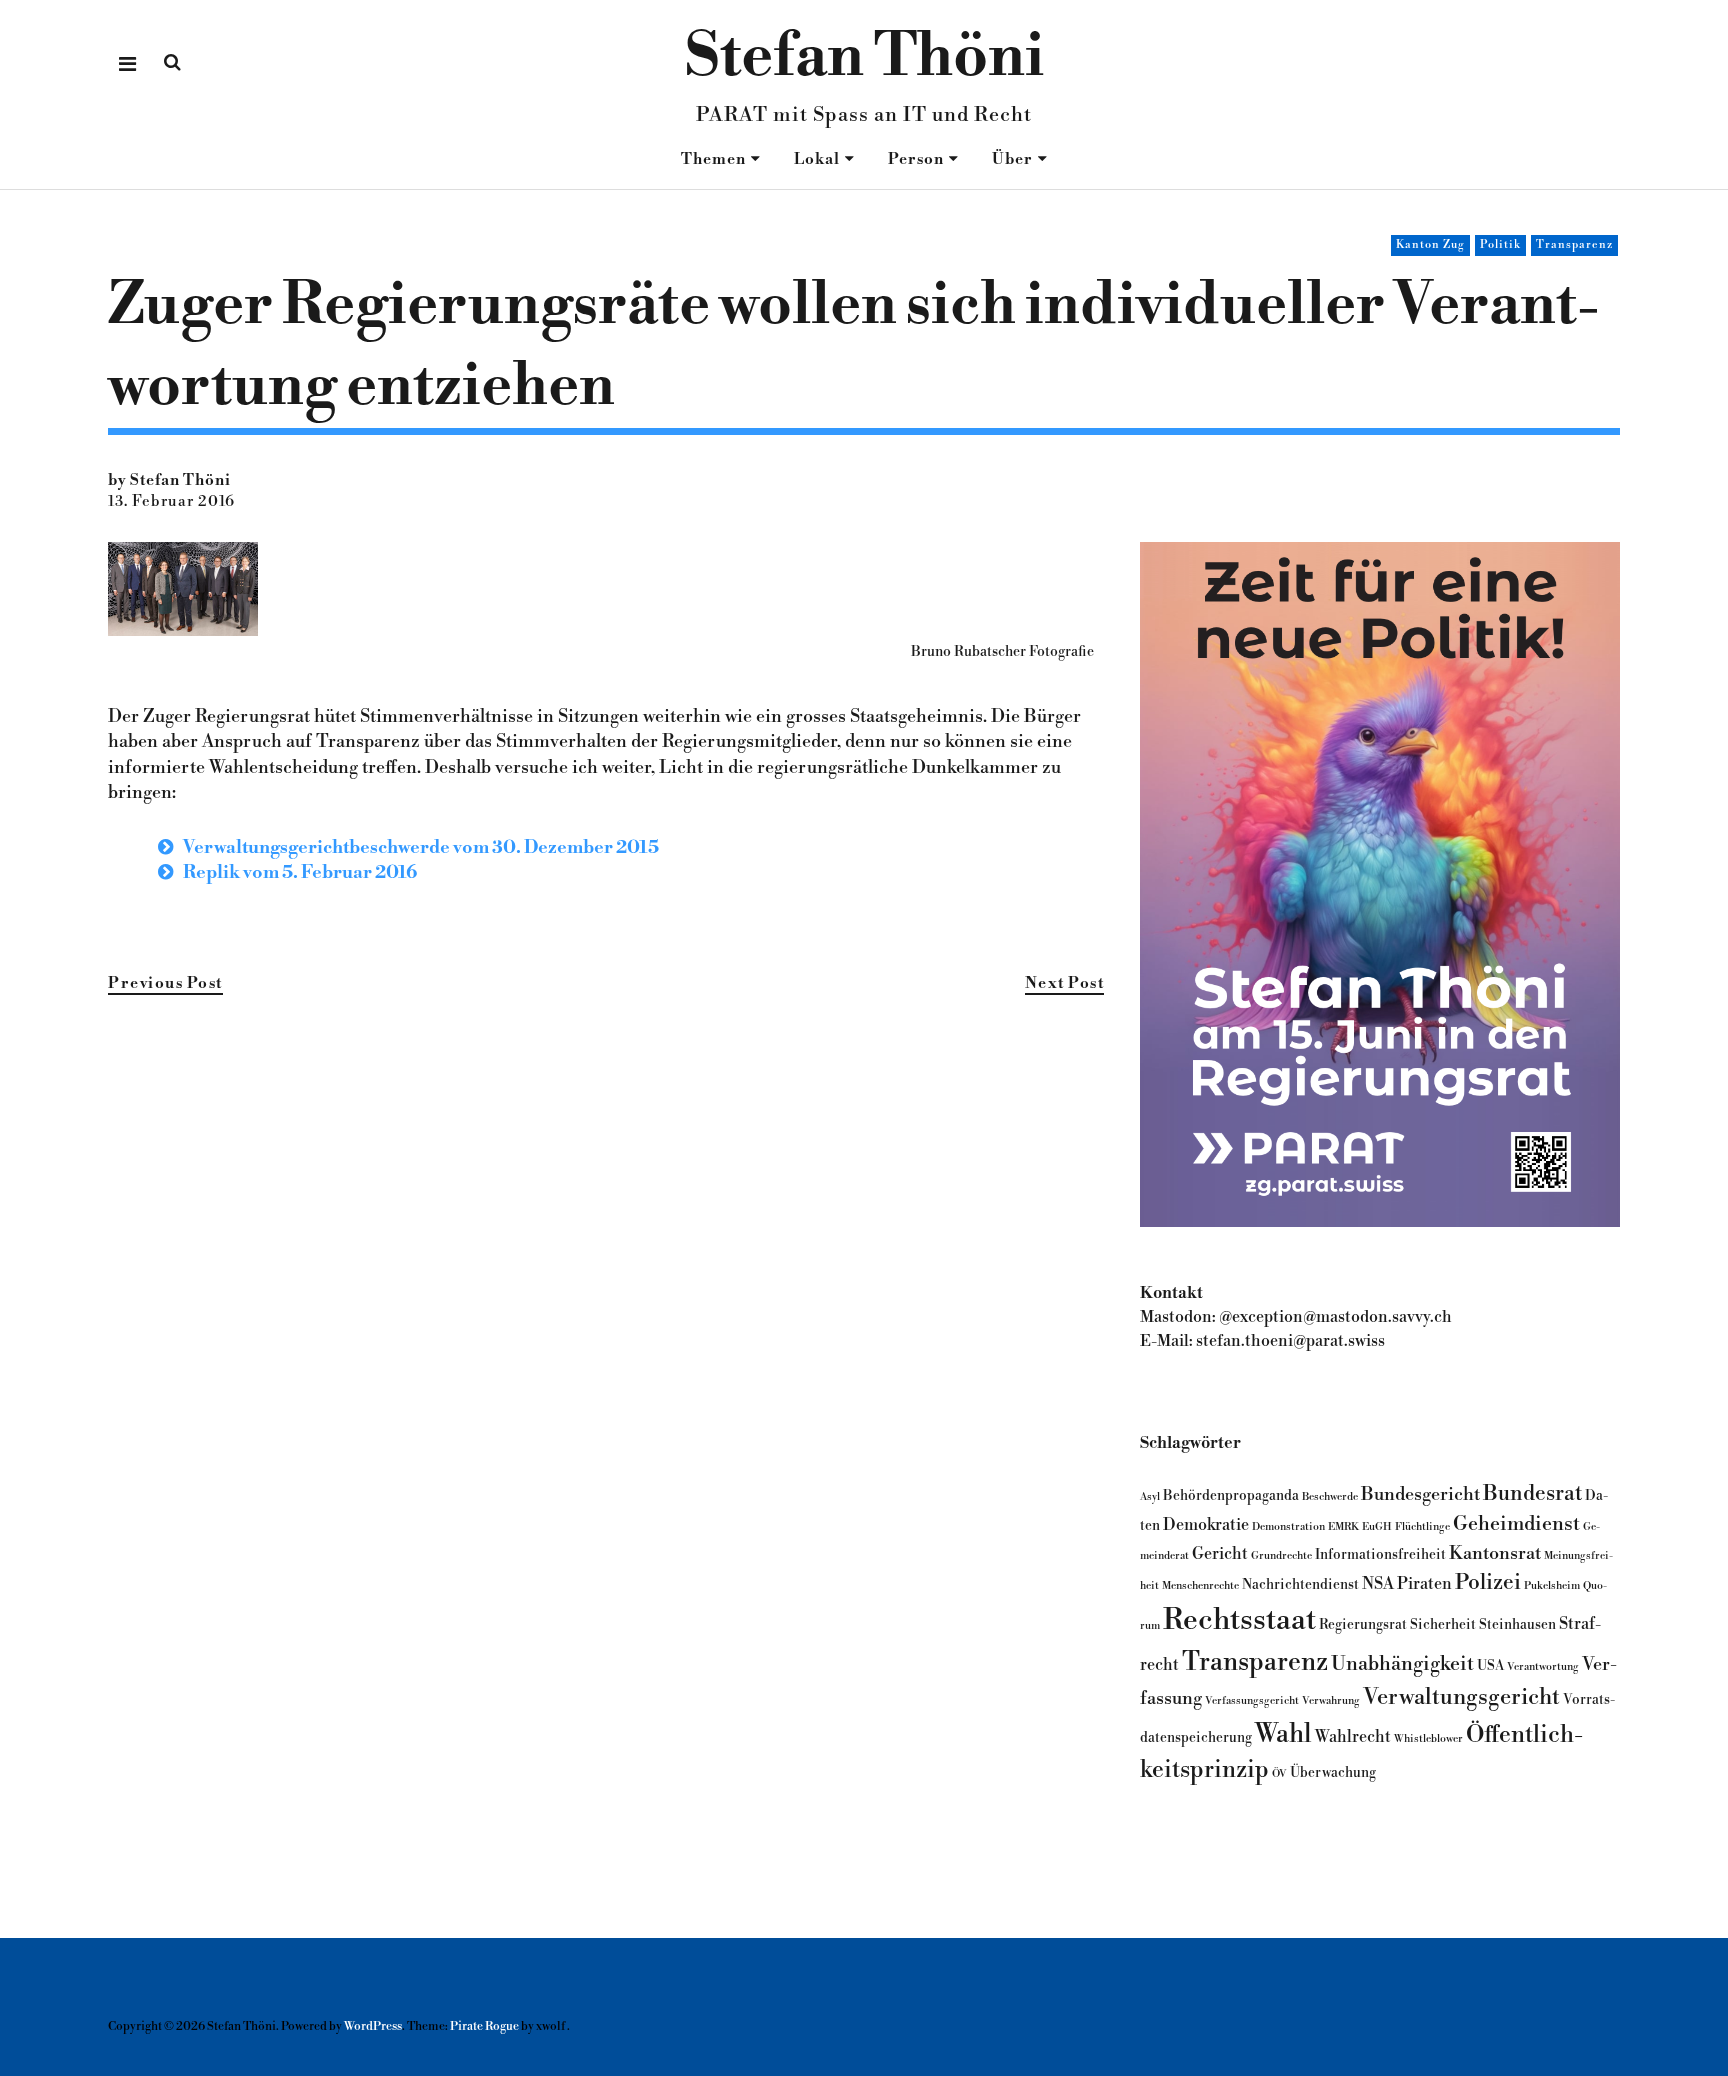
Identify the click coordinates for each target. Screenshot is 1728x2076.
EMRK (1343, 1526)
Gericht (1220, 1554)
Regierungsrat (1363, 1624)
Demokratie (1206, 1525)
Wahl (1283, 1734)
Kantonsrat (1495, 1553)
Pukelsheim (1552, 1585)
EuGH (1377, 1526)
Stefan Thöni (864, 57)
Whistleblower (1428, 1738)
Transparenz (1574, 245)
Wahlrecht (1353, 1737)
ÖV (1279, 1773)
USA (1490, 1665)
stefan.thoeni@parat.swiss (1290, 1341)
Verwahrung (1331, 1700)
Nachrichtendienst (1300, 1584)
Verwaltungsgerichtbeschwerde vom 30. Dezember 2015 (421, 847)
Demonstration (1288, 1526)
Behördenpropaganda (1231, 1495)
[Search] (172, 62)
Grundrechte (1281, 1555)
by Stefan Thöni (169, 480)
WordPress (373, 2026)
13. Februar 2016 (171, 501)
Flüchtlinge (1422, 1526)
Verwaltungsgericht (1461, 1697)
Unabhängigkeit (1402, 1664)
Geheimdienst (1516, 1524)
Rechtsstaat (1239, 1620)
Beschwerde (1330, 1496)
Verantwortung (1543, 1666)
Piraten (1424, 1584)
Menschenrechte (1200, 1585)
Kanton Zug (1430, 245)
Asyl (1150, 1496)
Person (916, 159)
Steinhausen (1517, 1624)
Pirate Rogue (484, 2026)
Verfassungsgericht (1252, 1700)
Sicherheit (1443, 1624)
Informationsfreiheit (1380, 1554)
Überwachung (1333, 1772)
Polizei (1488, 1582)
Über (1012, 159)
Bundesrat (1532, 1493)
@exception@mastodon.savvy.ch (1335, 1317)
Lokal (817, 159)
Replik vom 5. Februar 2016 (300, 872)
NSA (1378, 1584)
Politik (1500, 245)
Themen (713, 159)
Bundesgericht (1420, 1494)
